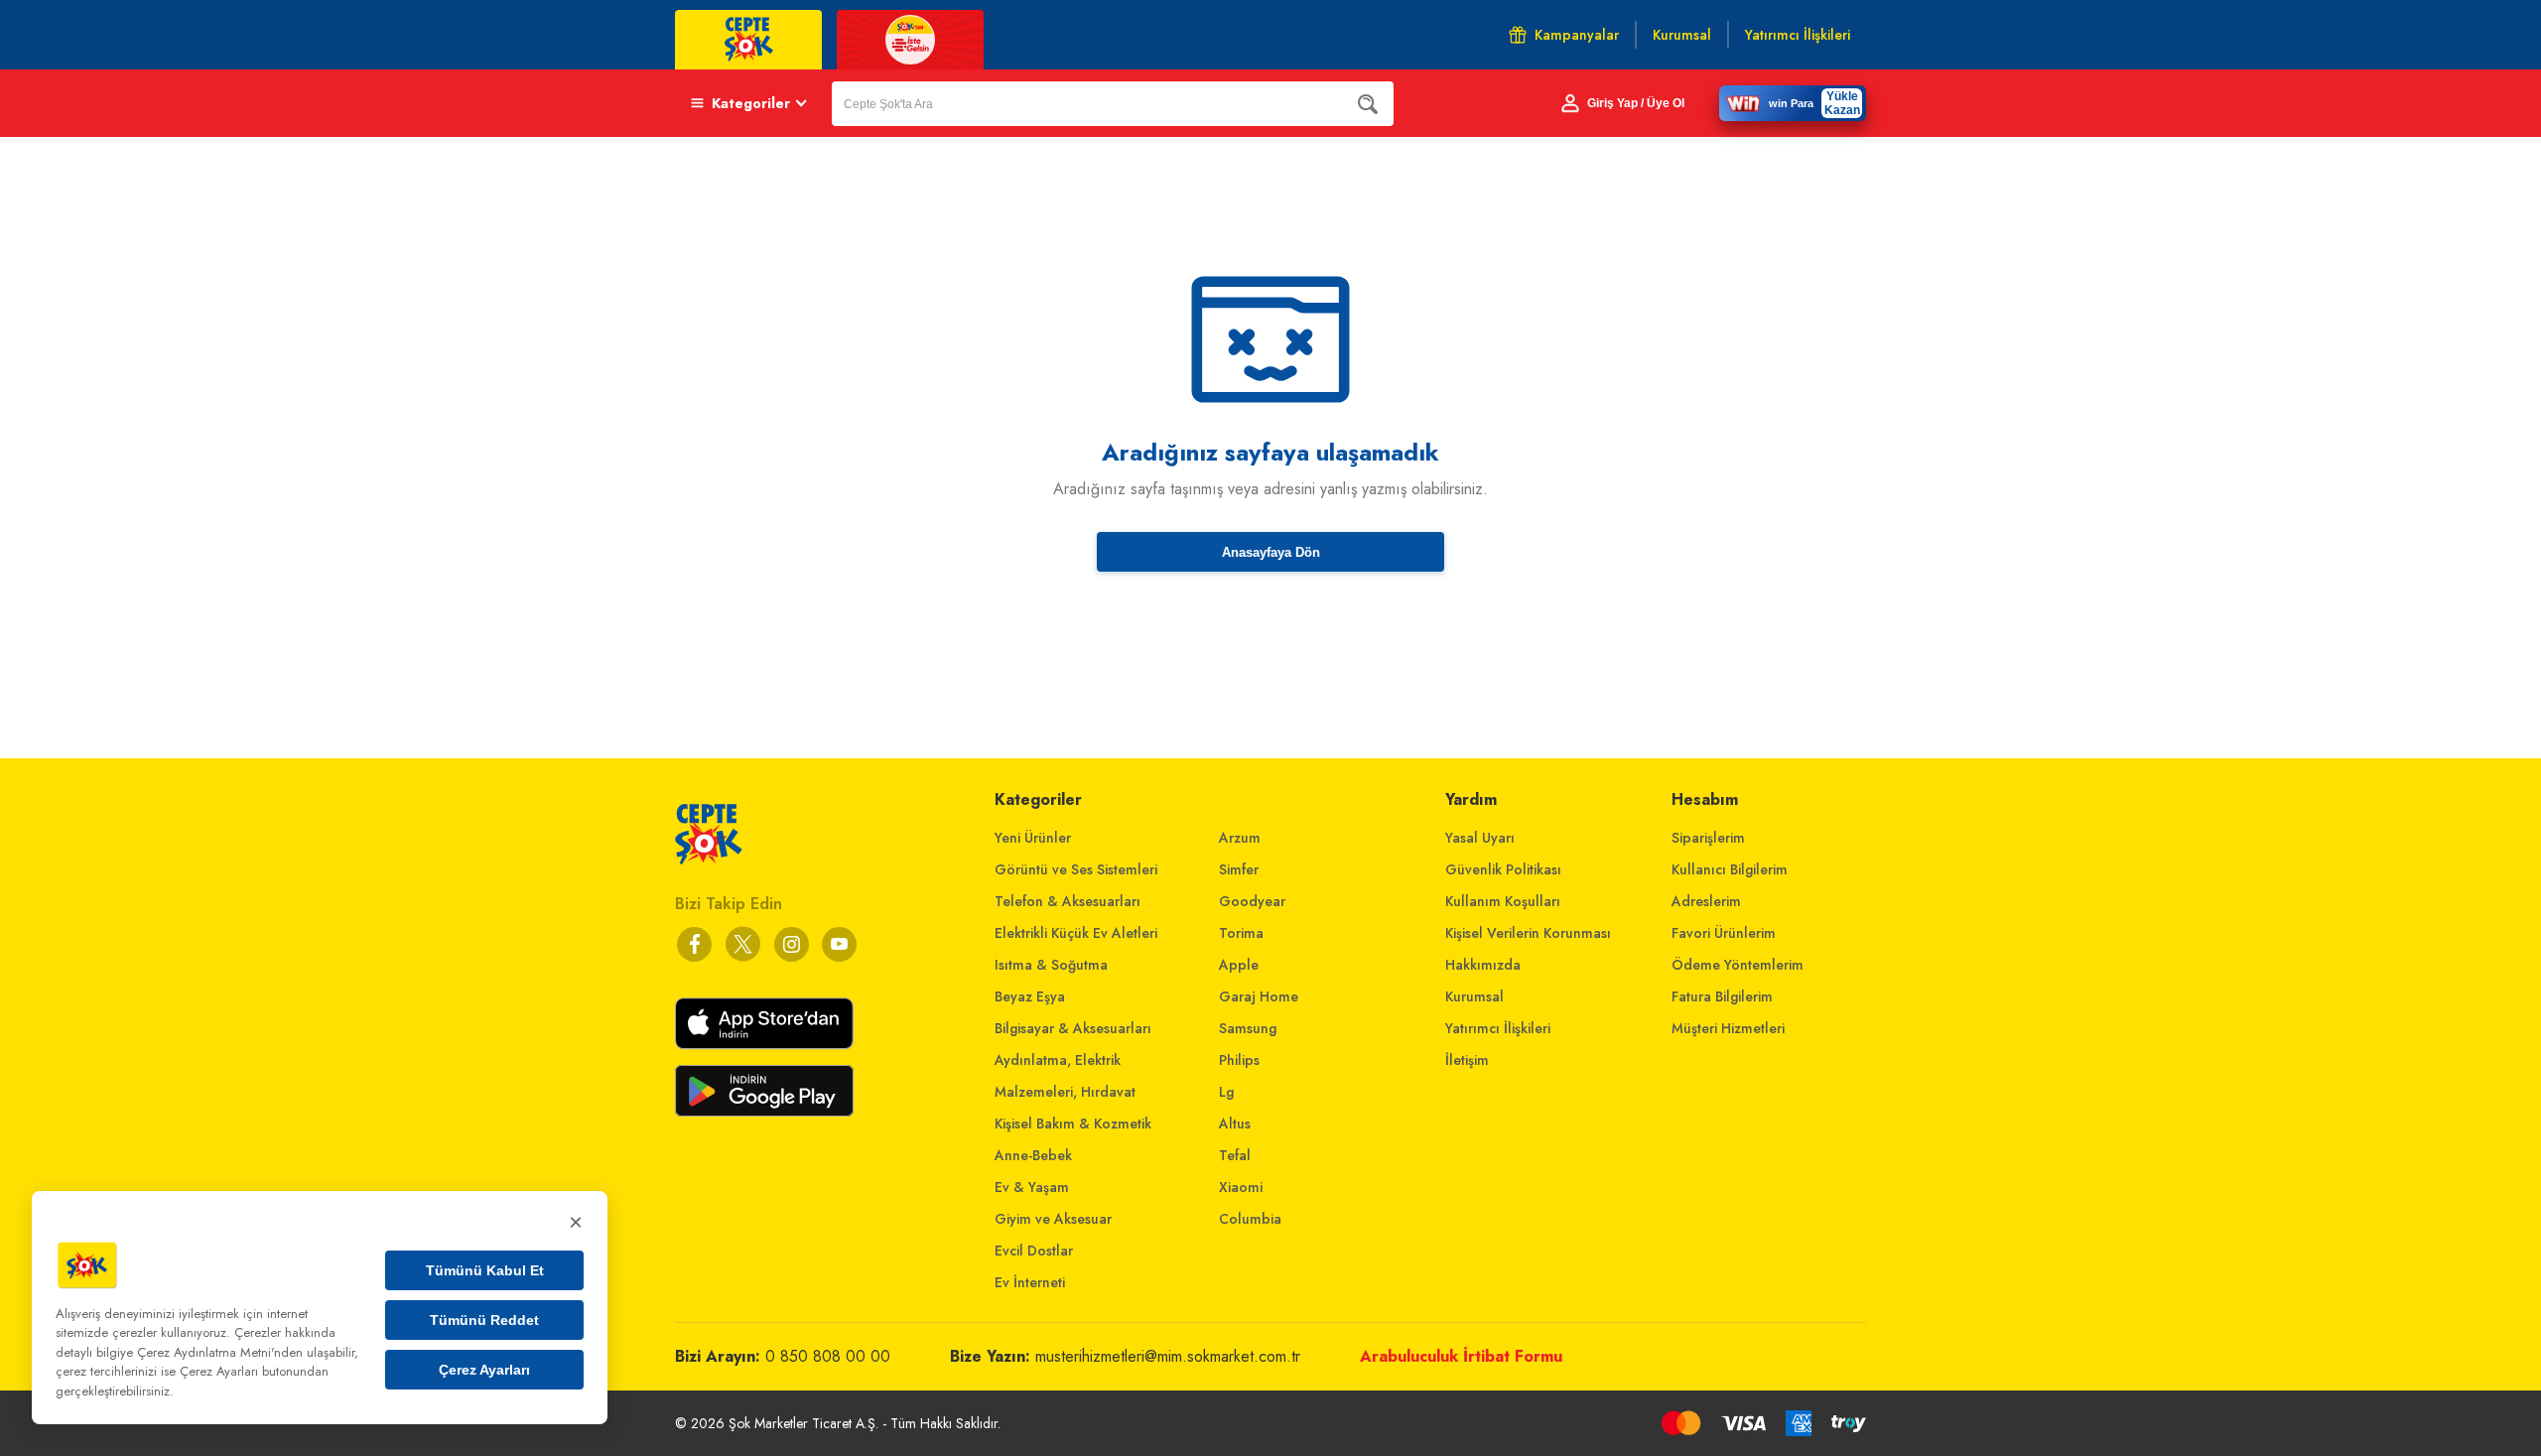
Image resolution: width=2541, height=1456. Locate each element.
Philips (1239, 1060)
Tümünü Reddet (484, 1320)
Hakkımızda (1483, 965)
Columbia (1250, 1219)
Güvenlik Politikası (1503, 869)
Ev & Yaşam (1032, 1187)
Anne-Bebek (1033, 1155)
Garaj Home (1259, 996)
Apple (1239, 965)
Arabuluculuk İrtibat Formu (1461, 1356)
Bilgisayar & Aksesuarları (1073, 1028)
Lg (1226, 1092)
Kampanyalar (1577, 35)
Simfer (1239, 869)
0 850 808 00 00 (828, 1356)
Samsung (1248, 1028)
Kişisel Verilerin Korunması (1528, 933)
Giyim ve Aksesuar (1053, 1219)
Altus (1235, 1124)
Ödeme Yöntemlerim (1738, 965)
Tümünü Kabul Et (485, 1270)
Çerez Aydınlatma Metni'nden (220, 1352)
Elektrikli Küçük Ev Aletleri (1076, 933)
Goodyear (1252, 901)
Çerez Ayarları (484, 1370)
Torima (1241, 933)
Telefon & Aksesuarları (1068, 901)
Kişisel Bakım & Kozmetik (1073, 1124)
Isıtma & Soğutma (1051, 965)
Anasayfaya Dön (1271, 552)
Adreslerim (1706, 901)
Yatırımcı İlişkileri (1498, 1028)
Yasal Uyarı (1480, 838)
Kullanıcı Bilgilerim (1730, 869)
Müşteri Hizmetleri (1728, 1028)
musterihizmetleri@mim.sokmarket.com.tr (1168, 1356)
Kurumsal (1474, 996)
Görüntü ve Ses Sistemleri (1076, 869)
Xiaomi (1241, 1187)
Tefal (1235, 1155)
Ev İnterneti (1030, 1282)
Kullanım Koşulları (1503, 901)
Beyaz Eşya (1030, 996)
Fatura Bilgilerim (1722, 996)
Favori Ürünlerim (1724, 933)
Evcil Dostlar (1034, 1251)
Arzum (1240, 838)
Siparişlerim (1708, 838)
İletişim (1467, 1060)
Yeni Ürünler (1033, 838)
